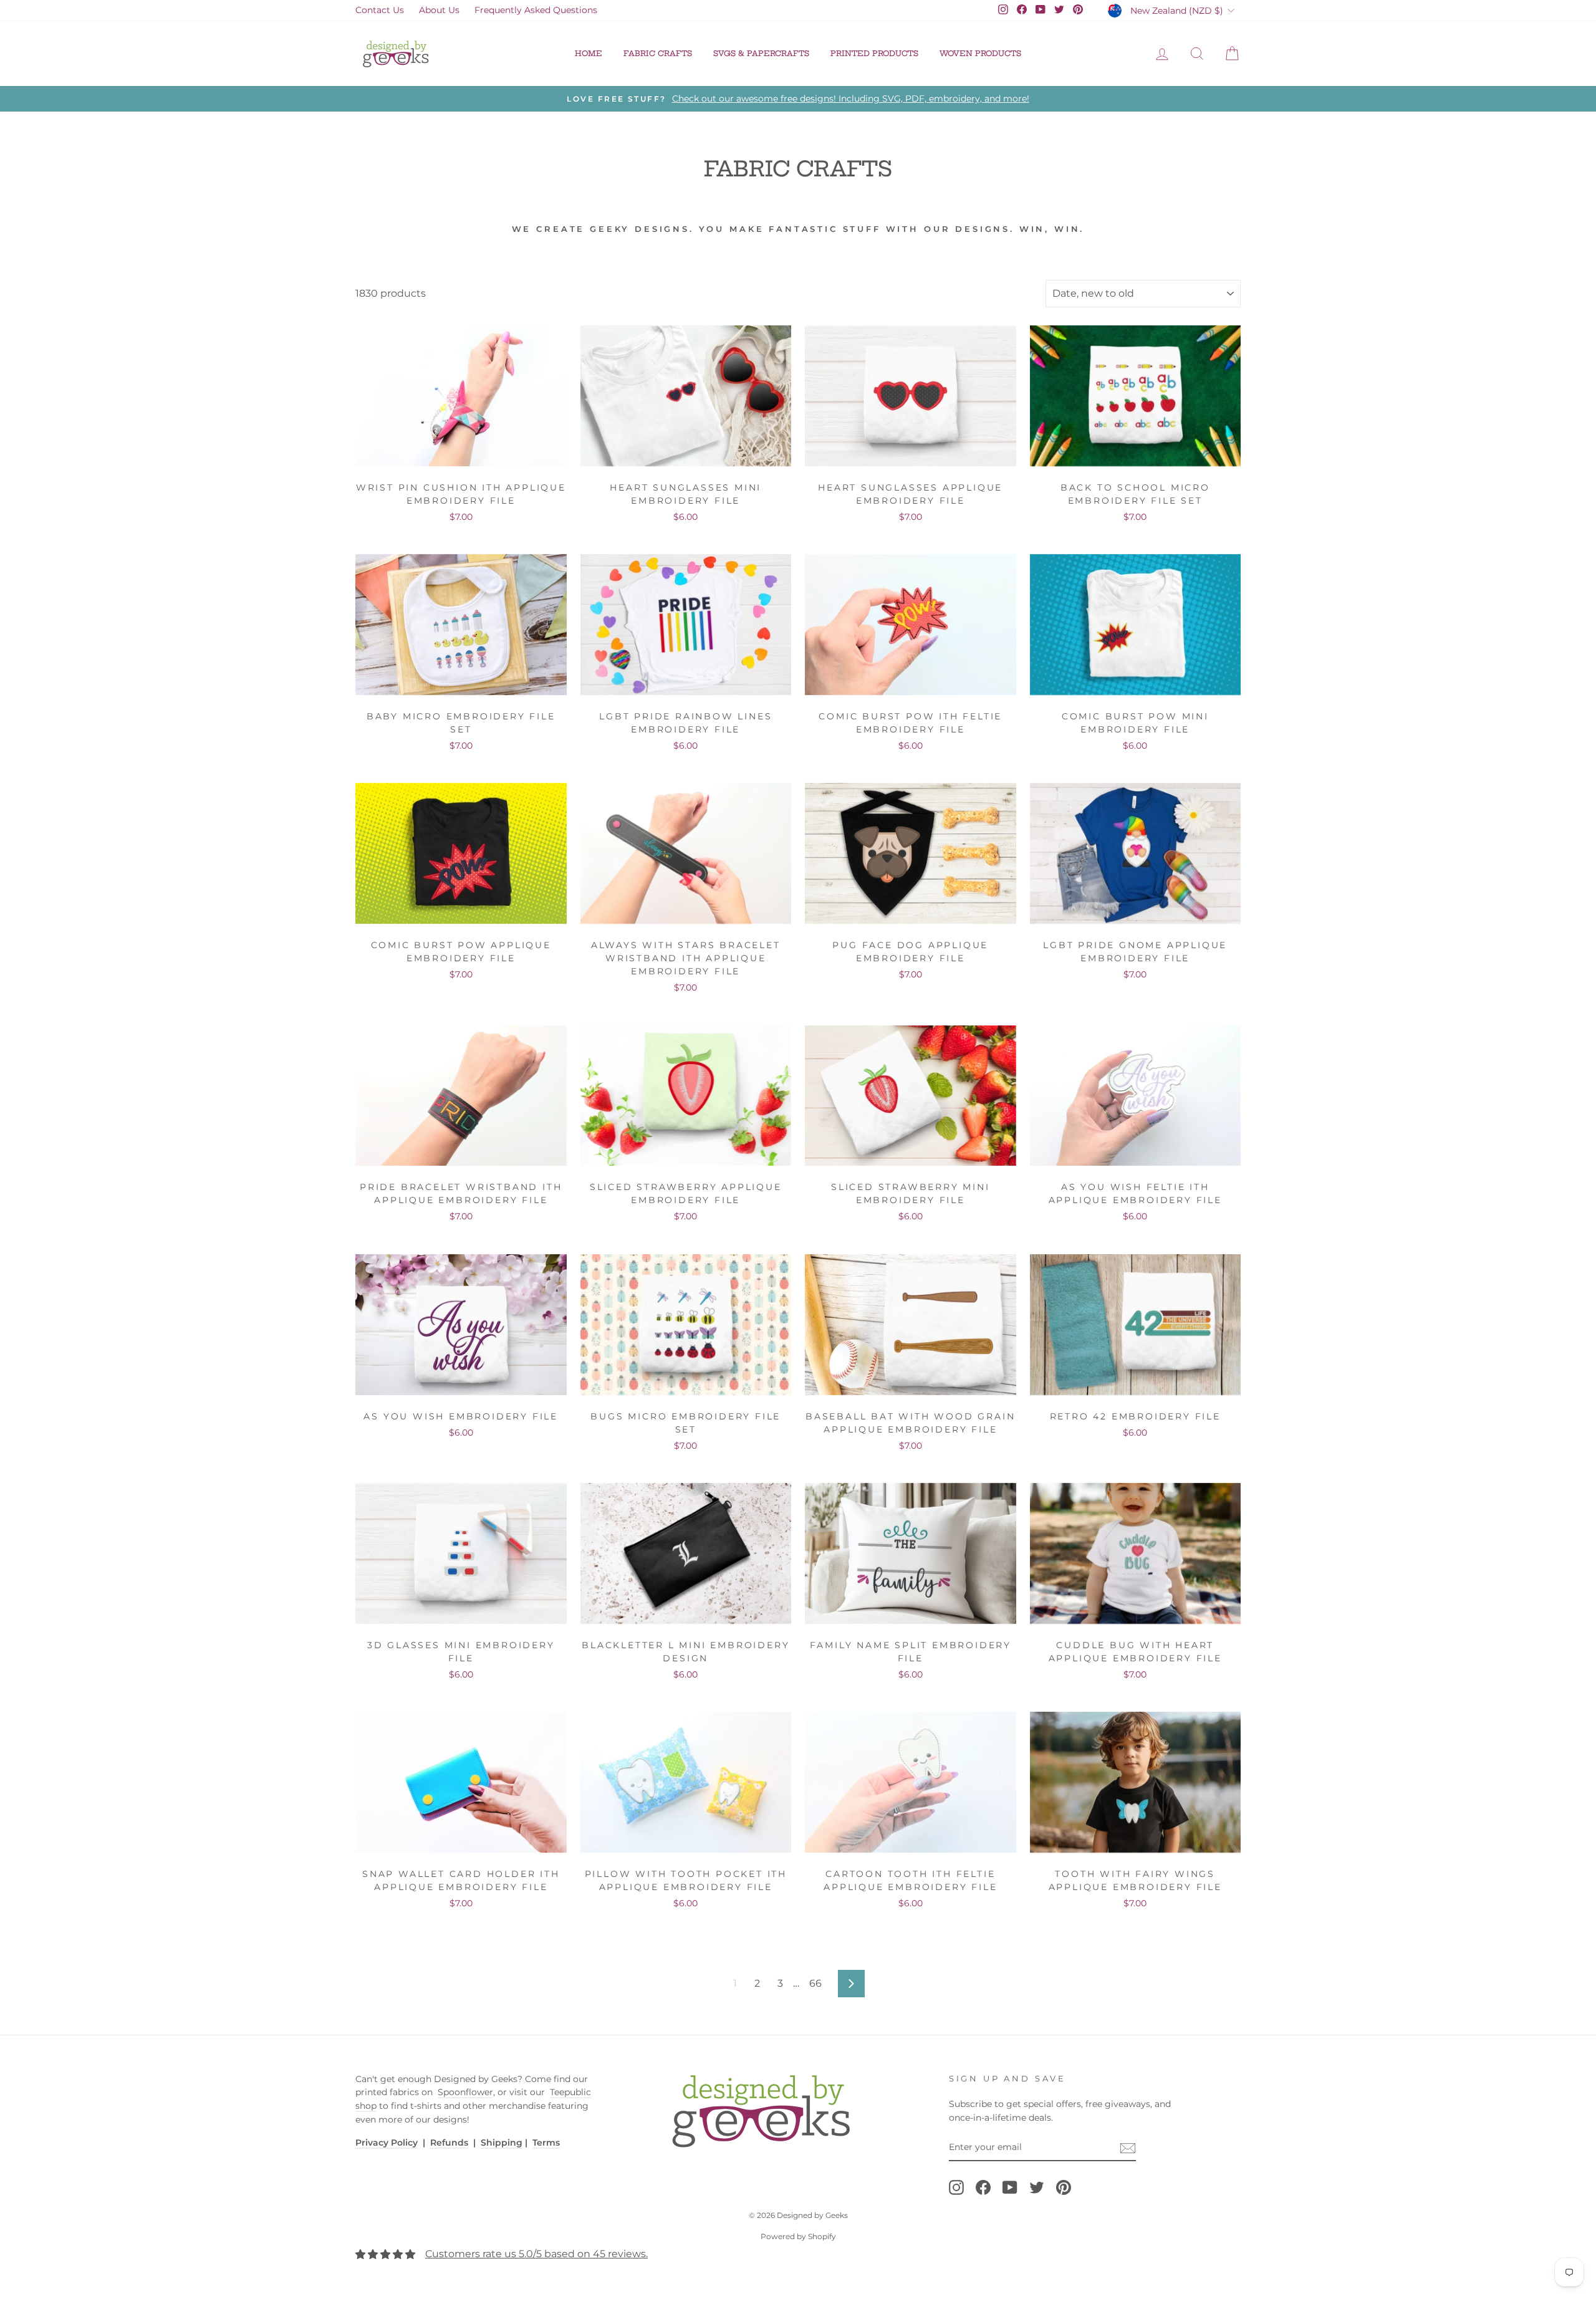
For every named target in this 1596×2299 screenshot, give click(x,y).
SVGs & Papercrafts (761, 53)
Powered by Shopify (798, 2236)
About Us (439, 10)
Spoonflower (465, 2092)
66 (815, 1983)
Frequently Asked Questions (536, 10)
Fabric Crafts (658, 53)
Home (589, 53)
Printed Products (874, 53)
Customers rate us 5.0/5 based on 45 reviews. (536, 2254)
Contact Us (380, 10)
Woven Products (980, 53)
